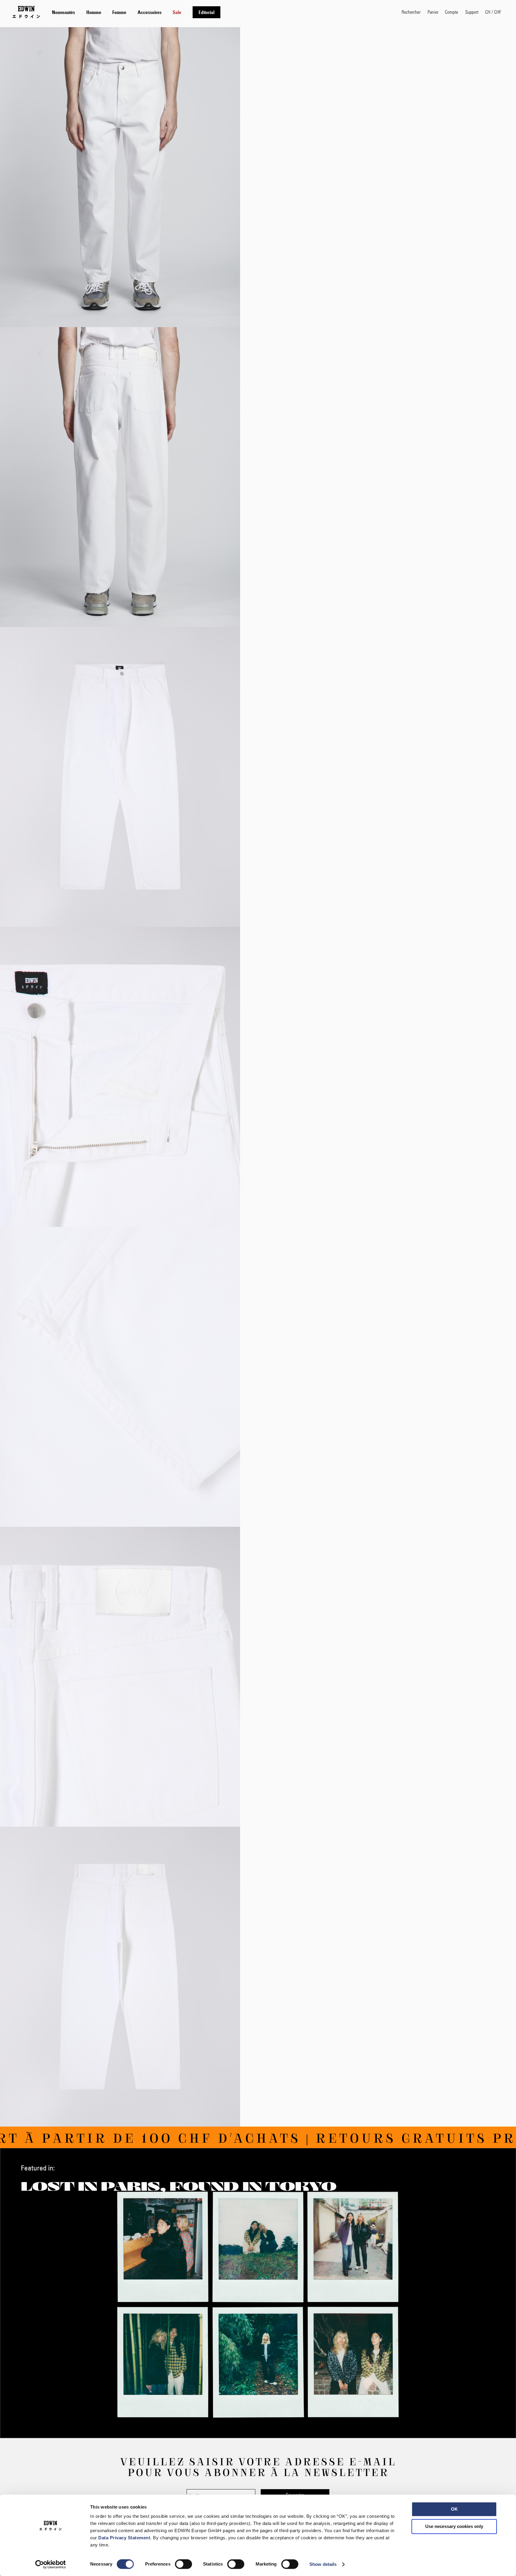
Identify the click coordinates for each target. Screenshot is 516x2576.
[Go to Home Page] (26, 12)
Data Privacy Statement (124, 2538)
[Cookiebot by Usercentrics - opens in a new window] (51, 2564)
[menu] (136, 12)
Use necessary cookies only (454, 2526)
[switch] (183, 2565)
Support (472, 12)
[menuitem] (63, 12)
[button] (493, 12)
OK (454, 2509)
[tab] (221, 12)
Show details (323, 2564)
